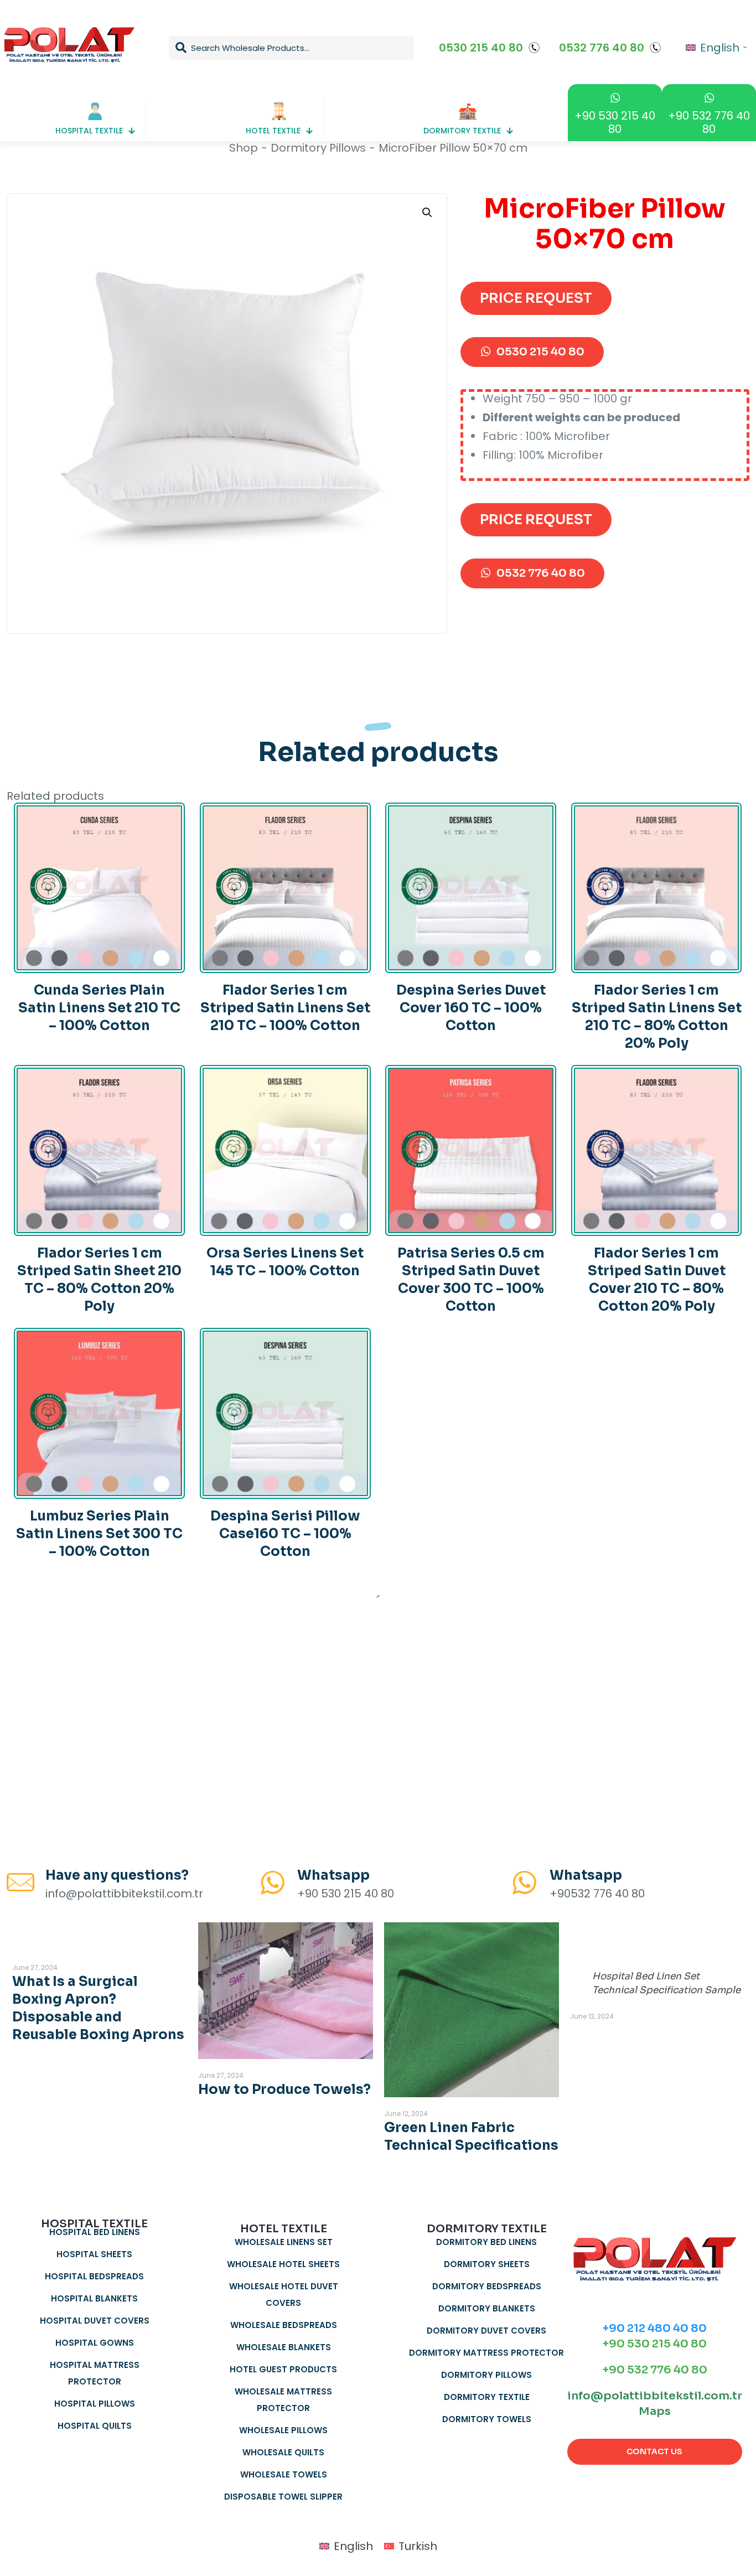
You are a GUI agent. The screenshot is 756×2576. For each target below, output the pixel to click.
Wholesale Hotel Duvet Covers (284, 2295)
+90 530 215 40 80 (654, 2344)
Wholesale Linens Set (284, 2242)
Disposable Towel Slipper (283, 2497)
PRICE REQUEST (536, 298)
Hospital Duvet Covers (95, 2321)
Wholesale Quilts (283, 2452)
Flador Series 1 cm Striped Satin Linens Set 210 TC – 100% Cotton (285, 1008)
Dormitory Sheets (487, 2264)
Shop (244, 148)
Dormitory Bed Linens (486, 2242)
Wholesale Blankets (284, 2347)
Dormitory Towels (487, 2419)
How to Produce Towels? (284, 2089)
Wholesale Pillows (283, 2430)
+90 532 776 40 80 (655, 2370)
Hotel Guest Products (283, 2369)
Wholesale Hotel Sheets (283, 2264)
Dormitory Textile (487, 2397)
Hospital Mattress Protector (95, 2373)
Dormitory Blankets (487, 2308)
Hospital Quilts (95, 2426)
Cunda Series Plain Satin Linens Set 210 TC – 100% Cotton (99, 1008)
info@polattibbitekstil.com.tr (655, 2396)
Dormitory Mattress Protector (486, 2353)
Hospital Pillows (95, 2404)
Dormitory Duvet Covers (486, 2331)
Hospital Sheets (94, 2254)
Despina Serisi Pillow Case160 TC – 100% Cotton (285, 1534)
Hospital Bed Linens (95, 2232)
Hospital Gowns (95, 2343)
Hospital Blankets (94, 2298)
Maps (655, 2411)
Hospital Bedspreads (94, 2276)
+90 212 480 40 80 (654, 2328)
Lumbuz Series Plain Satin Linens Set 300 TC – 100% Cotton (99, 1534)
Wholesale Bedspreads (284, 2325)
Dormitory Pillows (318, 148)
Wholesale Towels (284, 2474)
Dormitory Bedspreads (487, 2286)
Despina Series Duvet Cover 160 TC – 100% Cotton (471, 1008)
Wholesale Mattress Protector (283, 2400)
